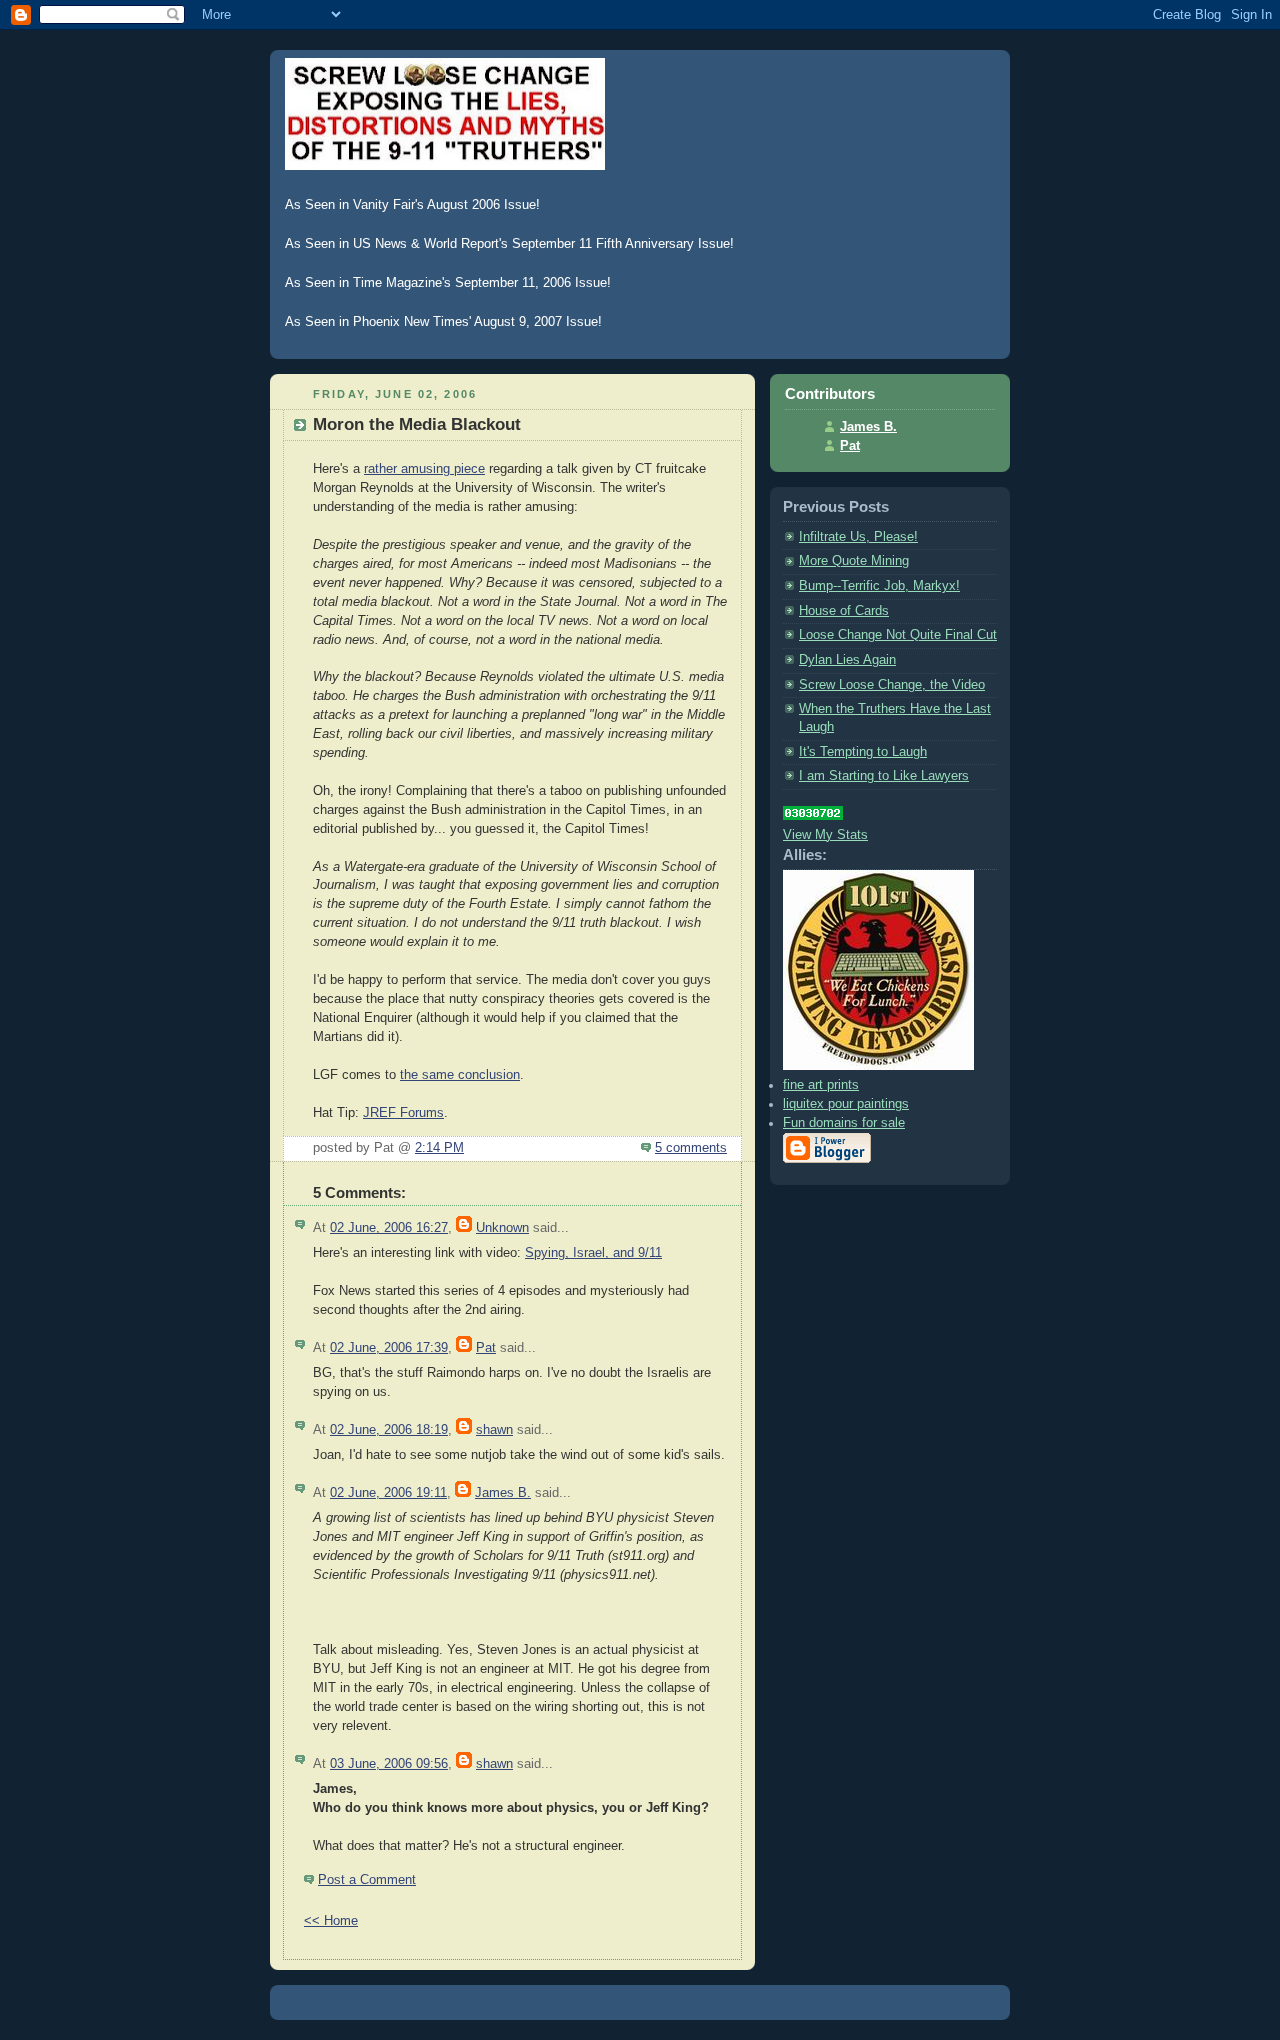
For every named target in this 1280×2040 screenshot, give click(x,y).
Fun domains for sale (844, 1123)
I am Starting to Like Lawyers (884, 776)
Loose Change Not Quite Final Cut (898, 635)
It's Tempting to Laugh (863, 752)
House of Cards (844, 611)
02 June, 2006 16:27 (389, 1228)
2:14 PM (439, 1148)
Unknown (502, 1228)
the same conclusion (460, 1075)
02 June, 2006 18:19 (389, 1430)
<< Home (331, 1921)
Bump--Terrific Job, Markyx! (879, 586)
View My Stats (825, 835)
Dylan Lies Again (847, 660)
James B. (503, 1493)
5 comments (691, 1148)
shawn (494, 1430)
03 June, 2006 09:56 (389, 1764)
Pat (486, 1348)
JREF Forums (403, 1113)
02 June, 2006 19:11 (388, 1493)
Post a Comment (367, 1880)
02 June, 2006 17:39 (389, 1348)
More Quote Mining (854, 561)
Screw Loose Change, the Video (892, 685)
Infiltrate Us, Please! (858, 537)
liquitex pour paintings (846, 1104)
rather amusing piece (424, 469)
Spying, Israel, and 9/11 (593, 1253)
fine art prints (821, 1085)
